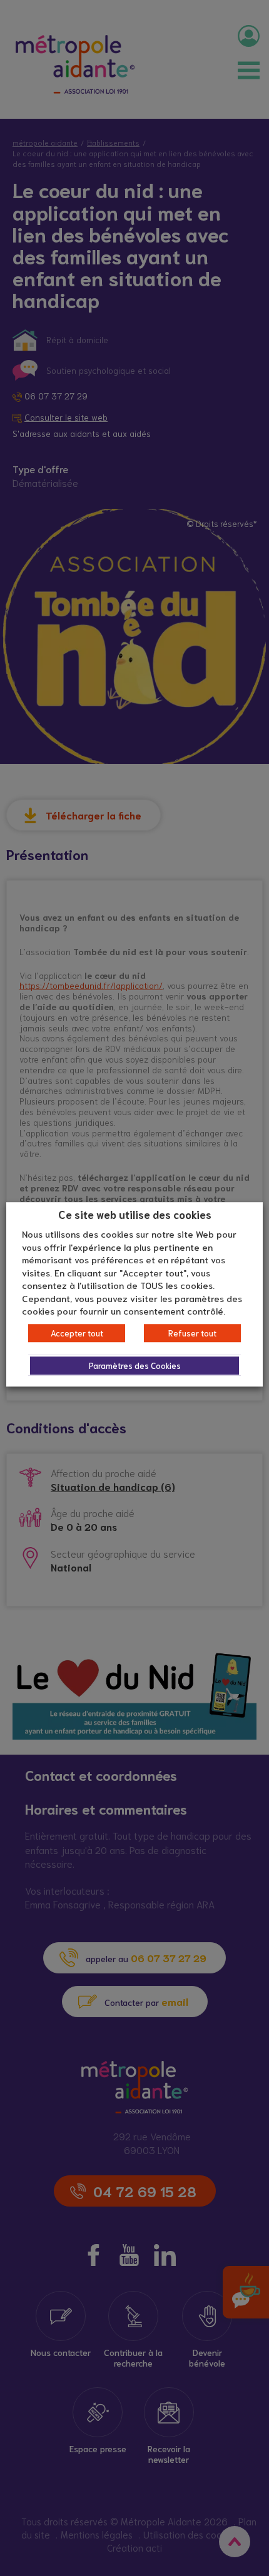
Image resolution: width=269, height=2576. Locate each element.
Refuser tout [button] (192, 1333)
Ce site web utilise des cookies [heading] (135, 1214)
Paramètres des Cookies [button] (135, 1366)
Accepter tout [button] (77, 1333)
